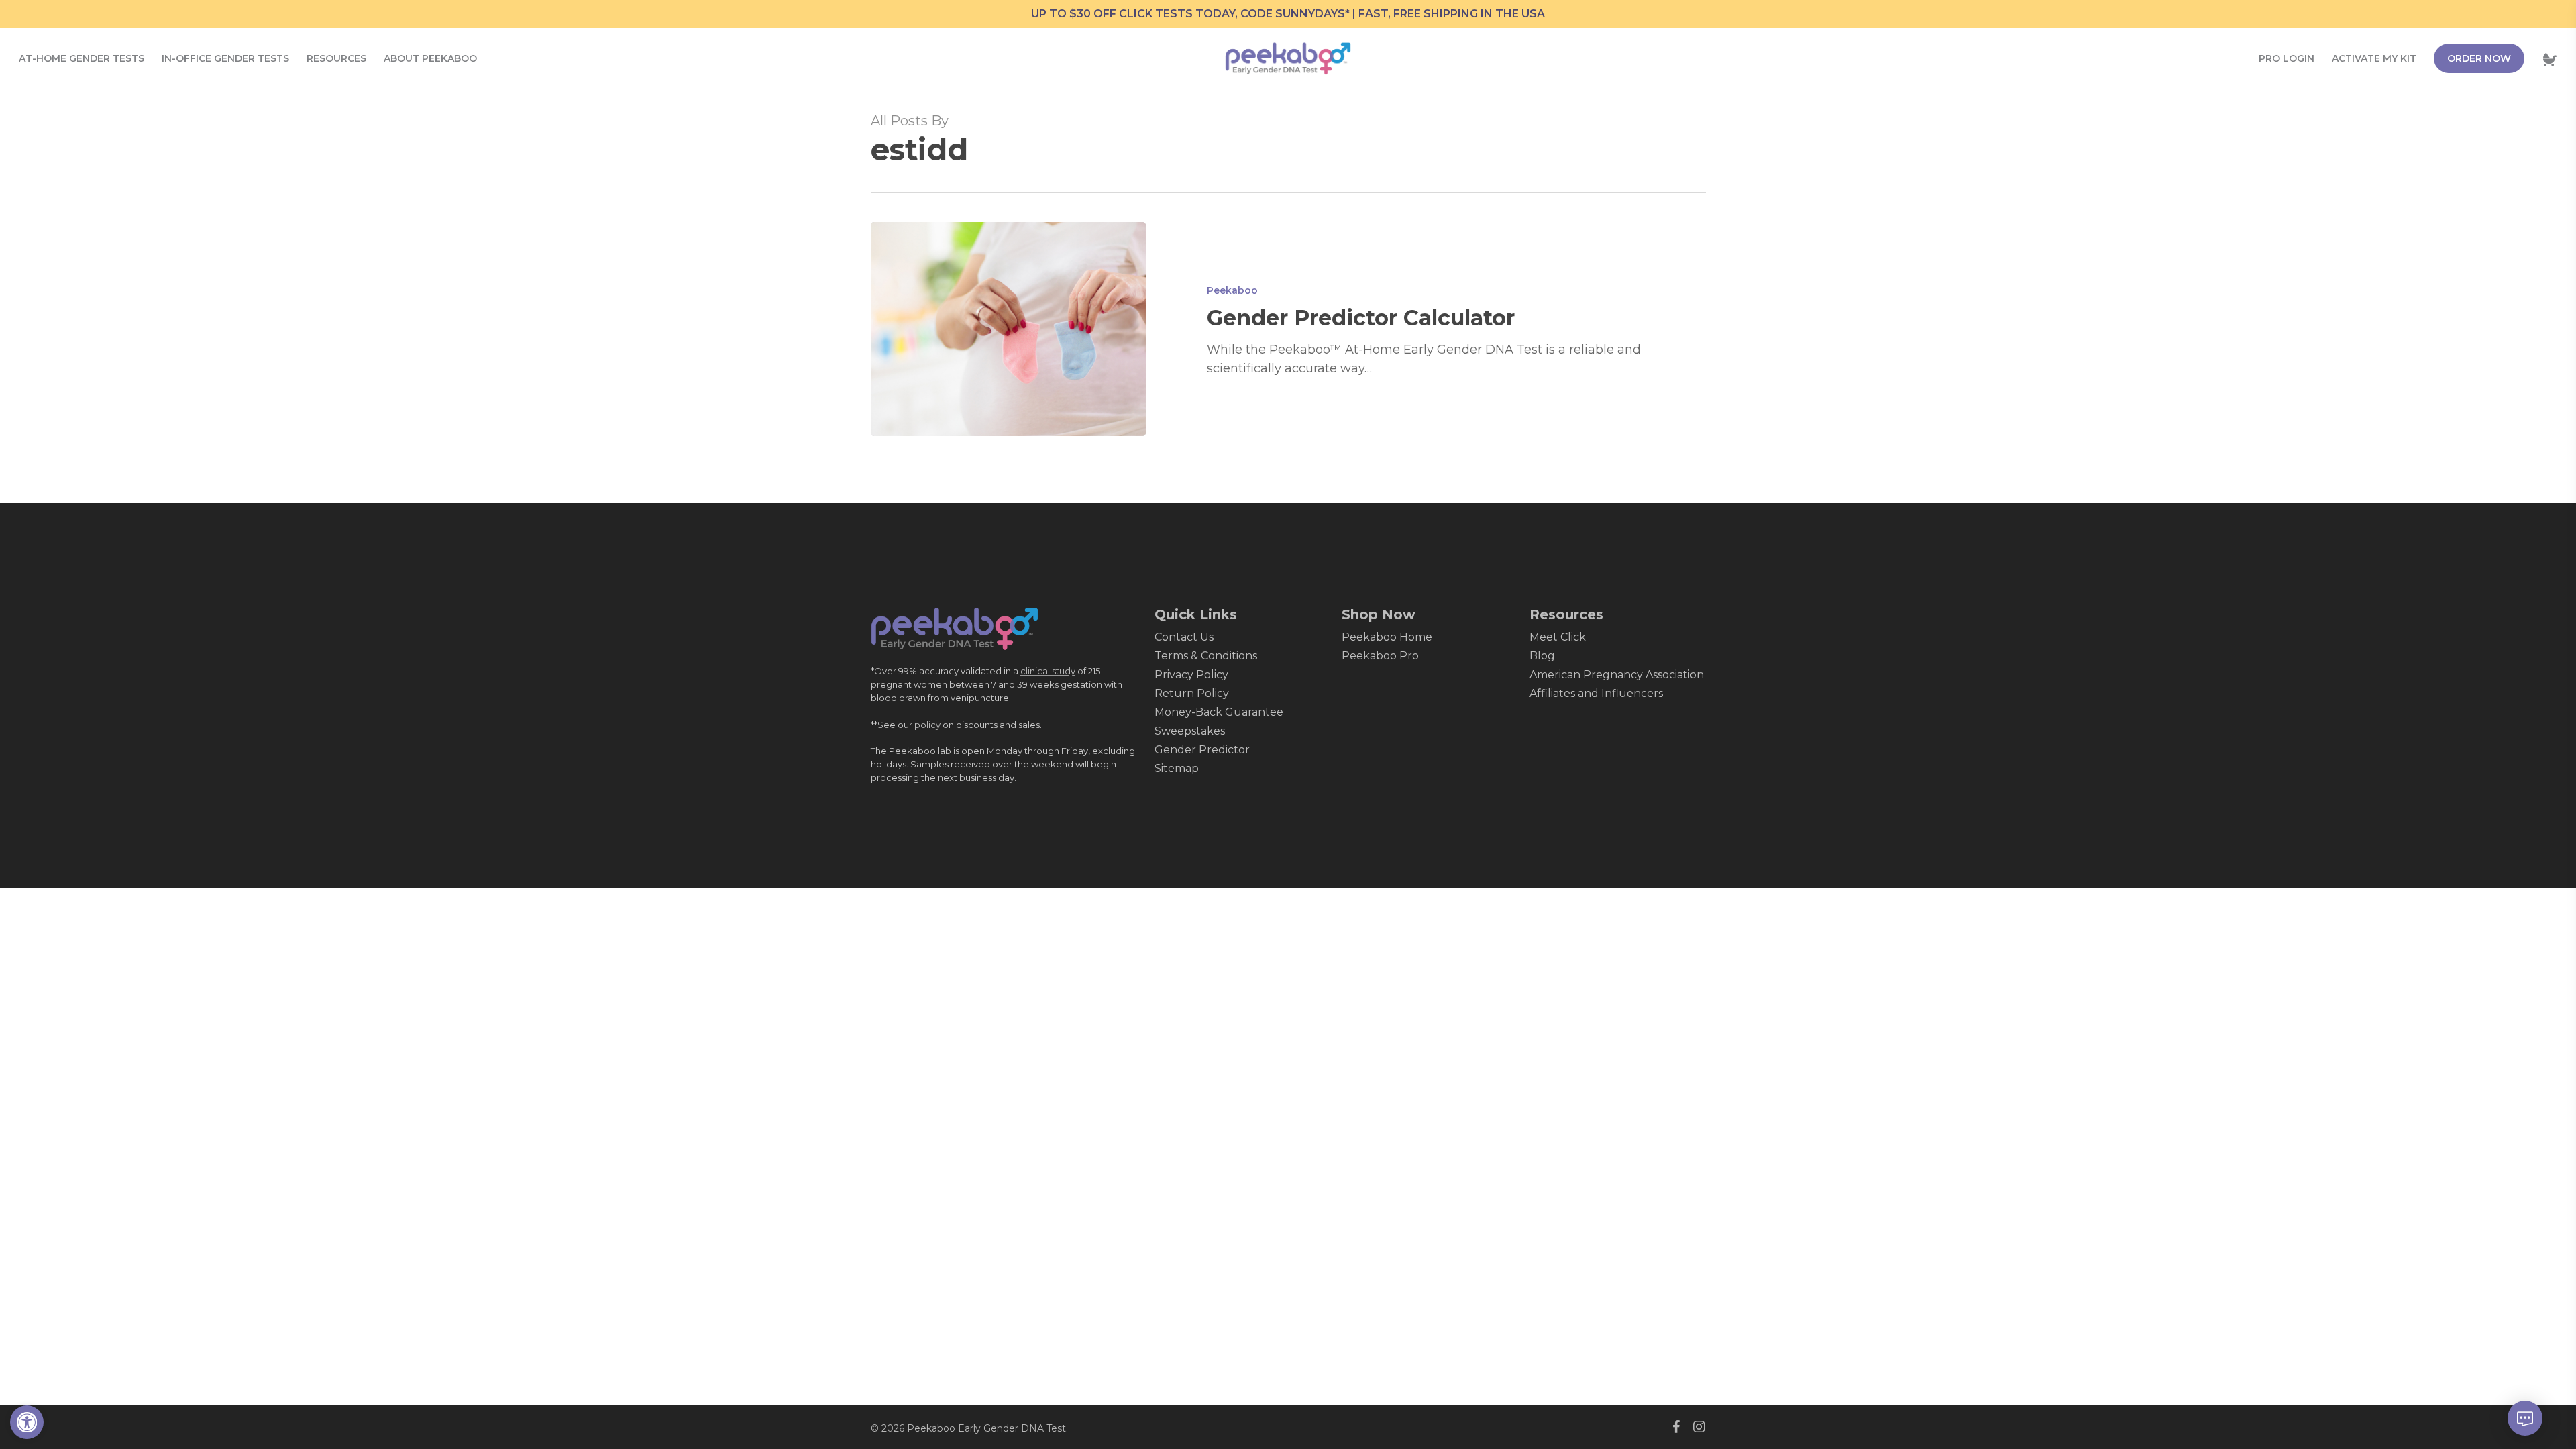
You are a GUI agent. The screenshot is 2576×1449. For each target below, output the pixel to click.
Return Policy (1192, 693)
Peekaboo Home (1387, 637)
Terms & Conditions (1206, 656)
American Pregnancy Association (1617, 675)
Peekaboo (1232, 290)
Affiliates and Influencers (1596, 693)
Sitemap (1177, 768)
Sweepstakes (1190, 731)
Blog (1542, 656)
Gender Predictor (1202, 750)
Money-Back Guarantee (1219, 712)
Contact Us (1184, 637)
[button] (27, 1422)
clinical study (1048, 671)
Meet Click (1558, 637)
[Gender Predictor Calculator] (1009, 329)
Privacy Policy (1191, 675)
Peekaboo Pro (1380, 656)
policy (927, 724)
